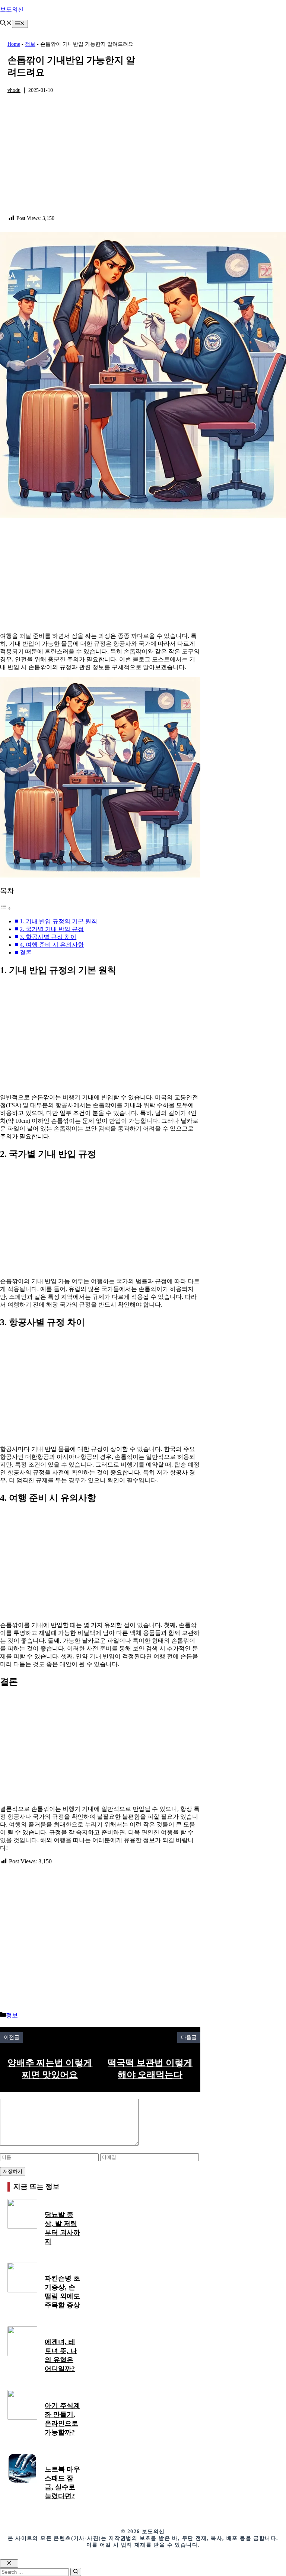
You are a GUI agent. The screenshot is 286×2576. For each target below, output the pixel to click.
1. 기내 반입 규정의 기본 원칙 (58, 921)
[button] (6, 24)
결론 (26, 953)
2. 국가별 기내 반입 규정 (52, 929)
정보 (30, 44)
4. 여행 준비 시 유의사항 (52, 945)
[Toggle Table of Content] (6, 908)
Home (14, 44)
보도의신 (12, 9)
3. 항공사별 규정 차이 (48, 937)
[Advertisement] (75, 159)
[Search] (76, 2572)
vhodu (14, 90)
